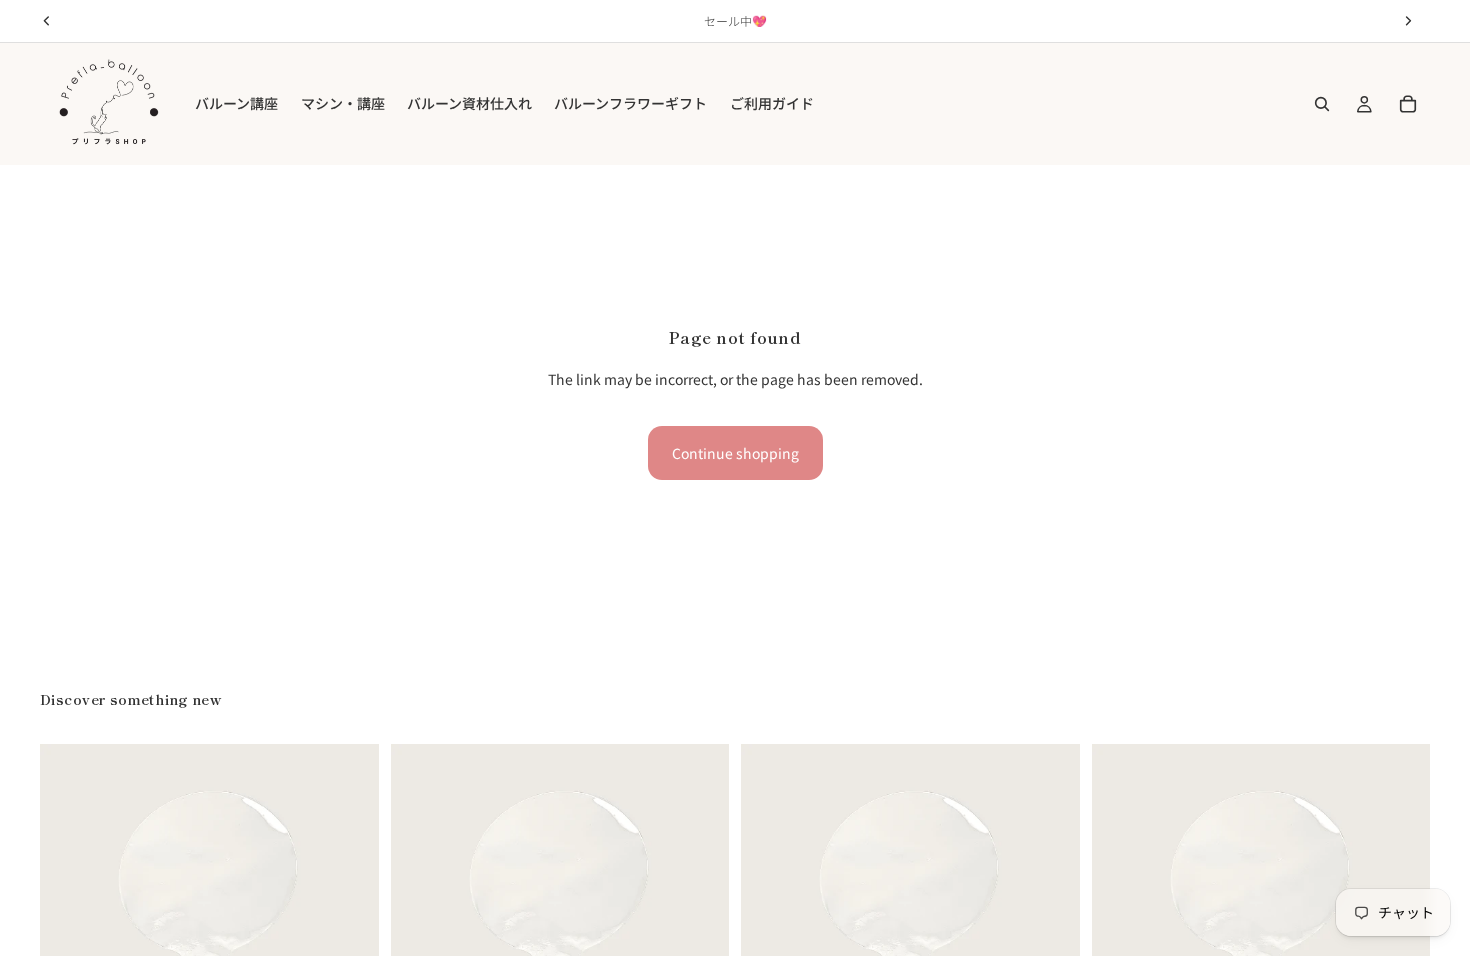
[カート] (1408, 104)
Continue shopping (735, 453)
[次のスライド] (349, 914)
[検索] (1322, 104)
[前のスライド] (70, 914)
